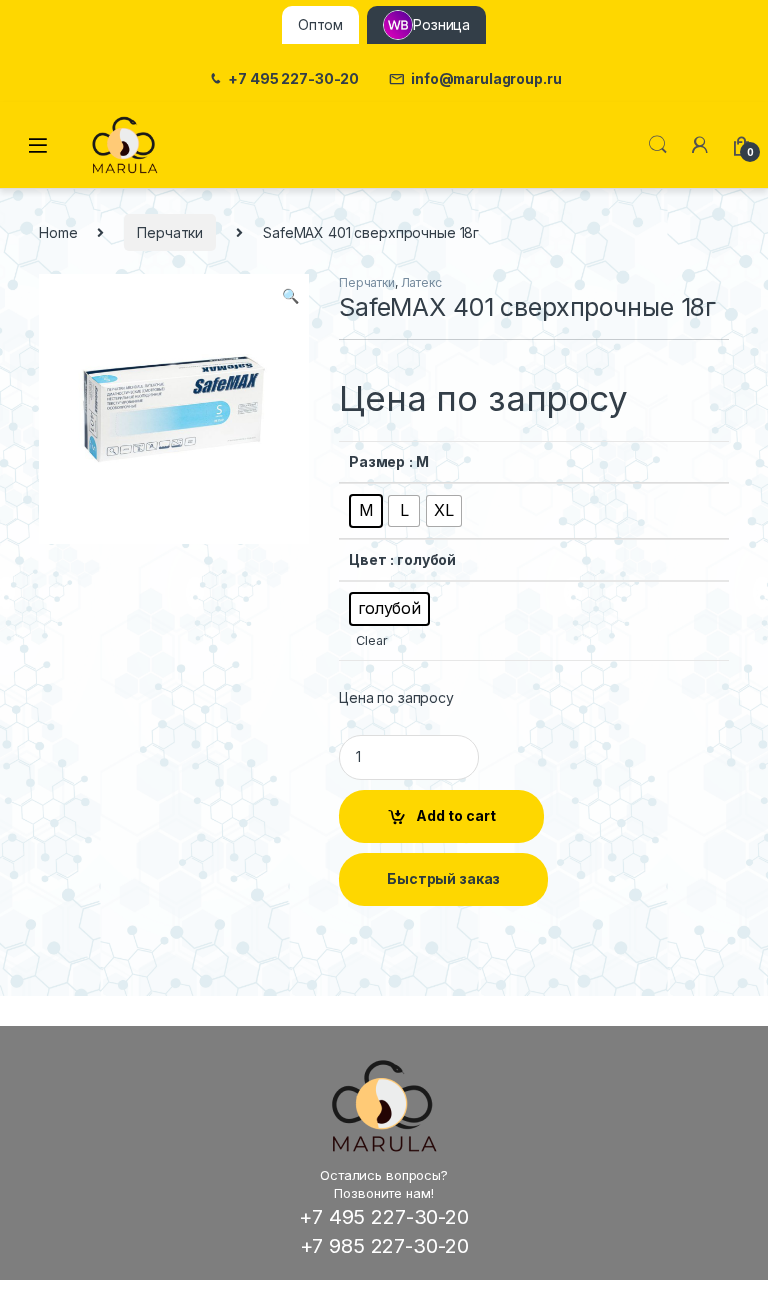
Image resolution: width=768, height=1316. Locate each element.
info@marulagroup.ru (486, 79)
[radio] (366, 511)
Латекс (421, 282)
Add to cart (456, 815)
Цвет (367, 559)
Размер (377, 461)
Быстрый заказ (443, 878)
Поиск (658, 145)
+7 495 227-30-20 (293, 79)
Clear (371, 640)
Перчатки (170, 232)
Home (58, 232)
